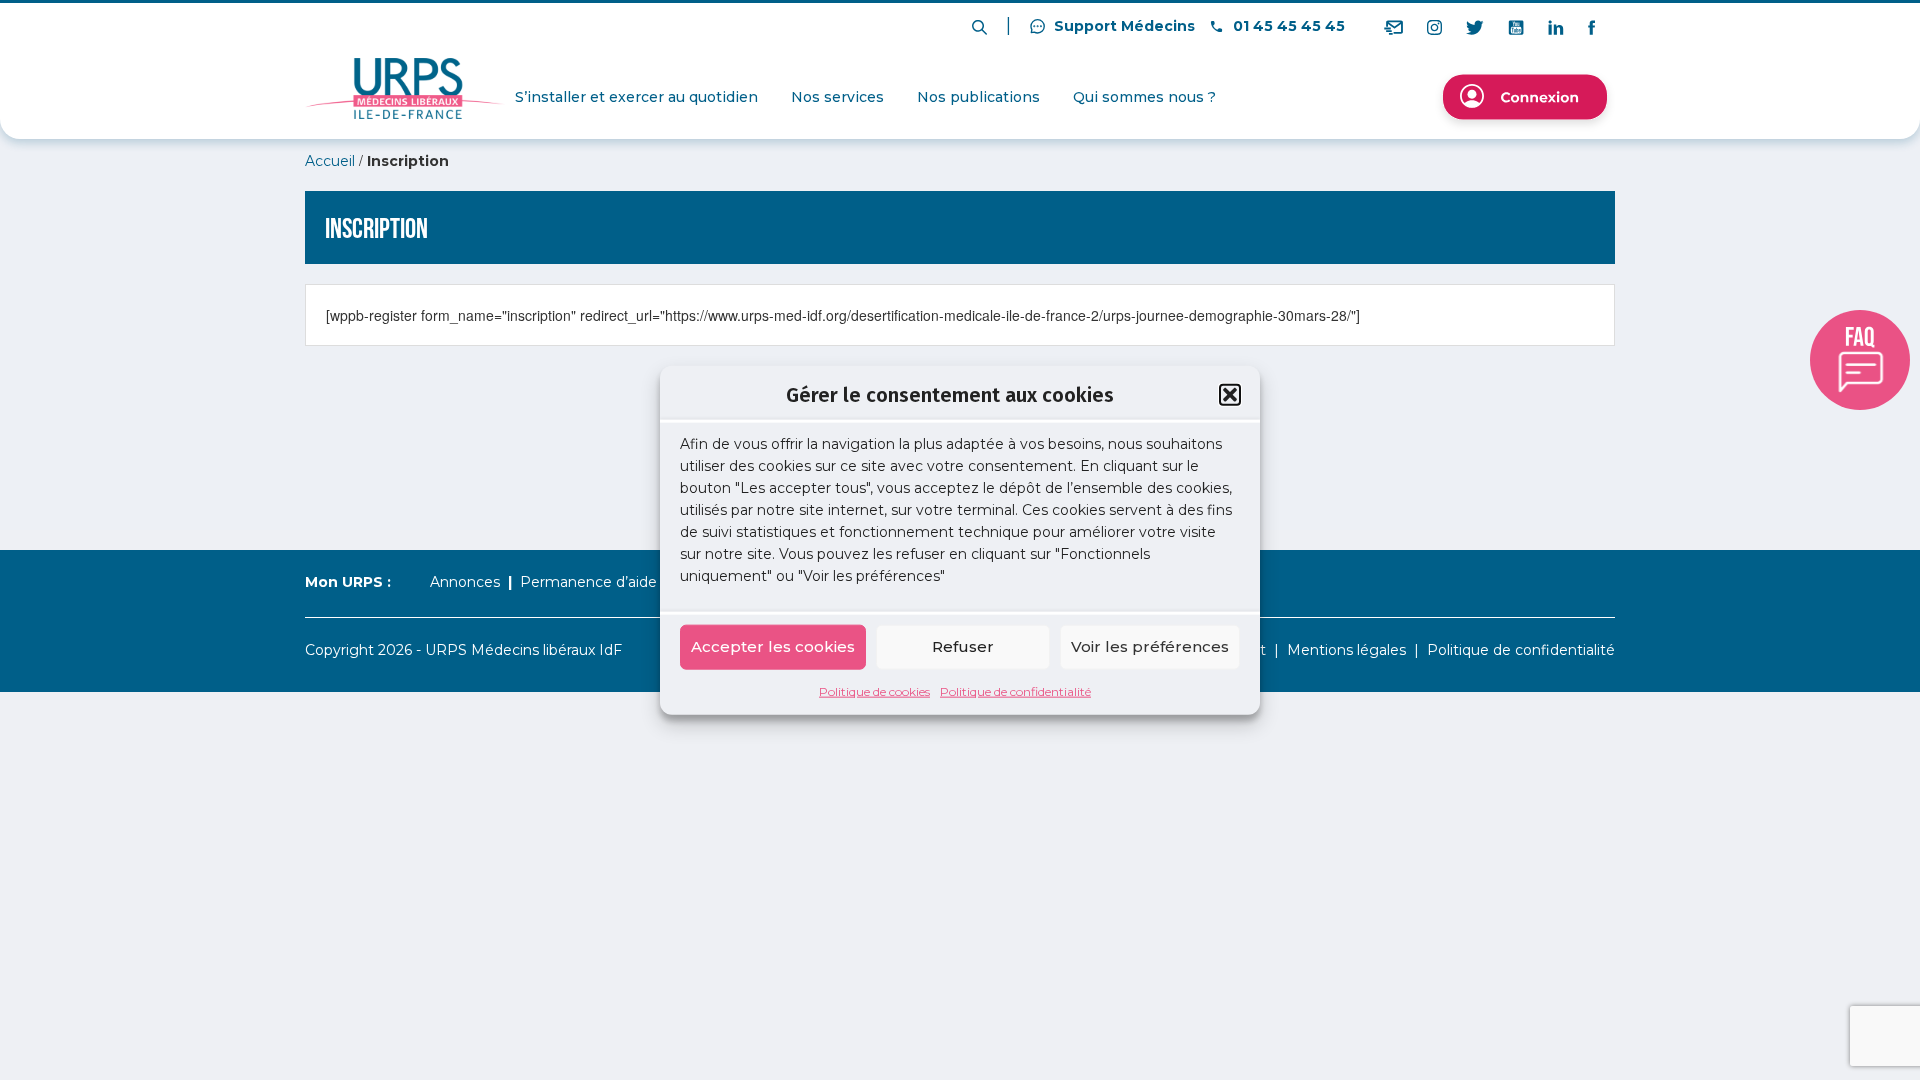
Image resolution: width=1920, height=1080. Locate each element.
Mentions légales (1346, 650)
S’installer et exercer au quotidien (636, 97)
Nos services (837, 97)
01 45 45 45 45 (1287, 26)
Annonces (465, 582)
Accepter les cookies (773, 646)
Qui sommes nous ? (1144, 97)
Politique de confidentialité (1015, 690)
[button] (1230, 395)
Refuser (963, 646)
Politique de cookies (874, 690)
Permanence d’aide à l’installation (636, 582)
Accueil (330, 161)
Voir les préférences (1150, 646)
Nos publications (978, 97)
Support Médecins (1122, 26)
